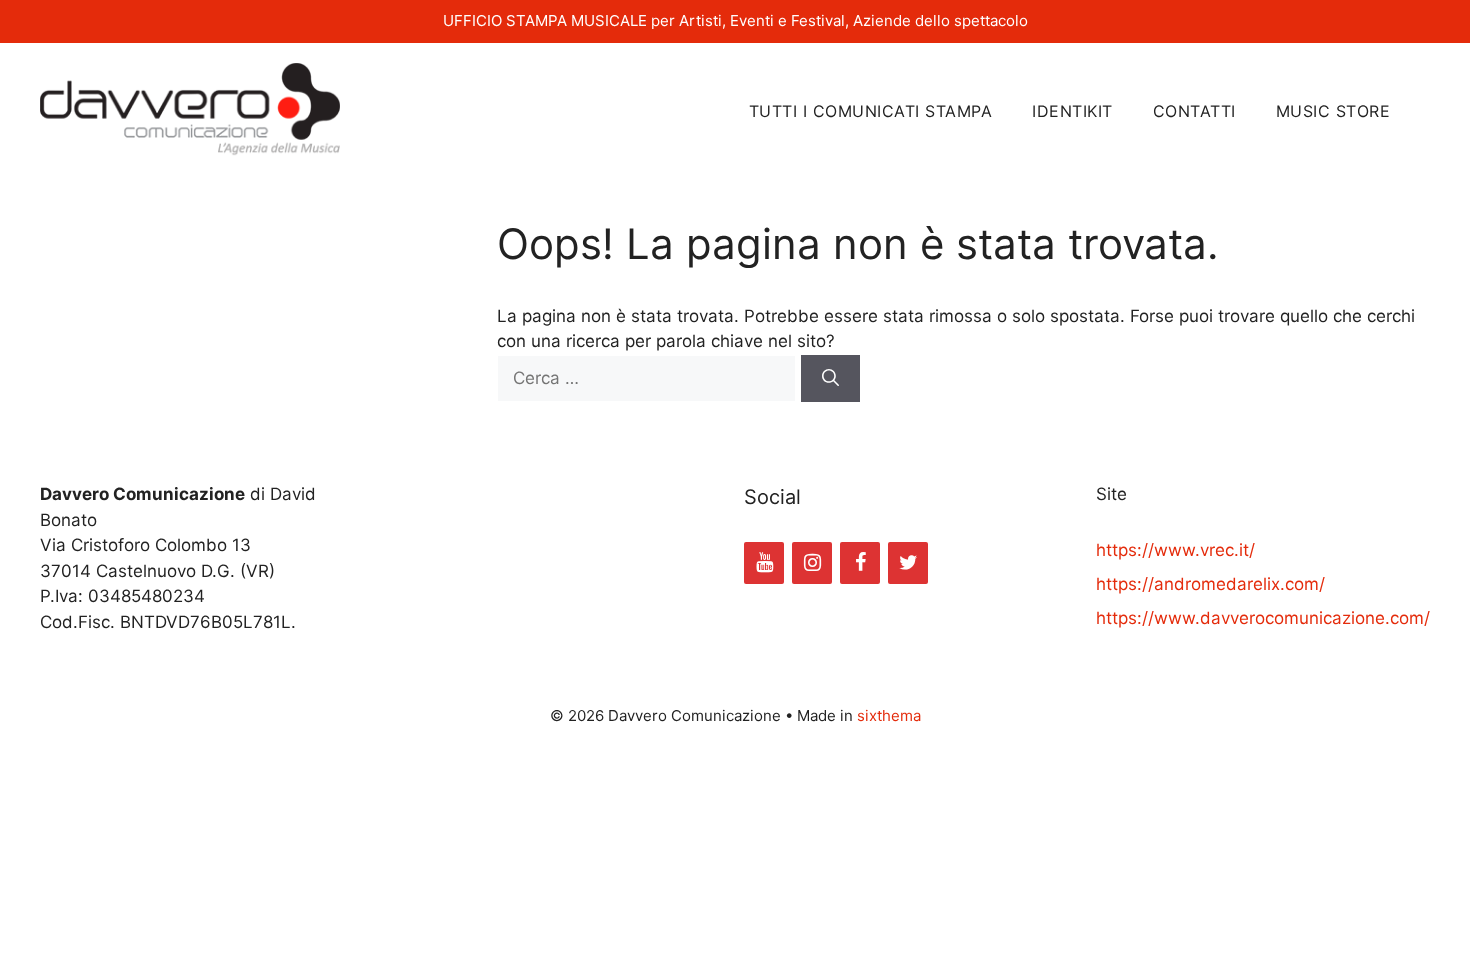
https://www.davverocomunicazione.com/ (1263, 618)
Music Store (1333, 111)
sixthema (889, 715)
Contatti (1194, 111)
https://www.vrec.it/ (1175, 550)
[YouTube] (764, 563)
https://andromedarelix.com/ (1210, 584)
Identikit (1072, 111)
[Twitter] (908, 563)
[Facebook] (860, 563)
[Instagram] (812, 563)
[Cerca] (830, 379)
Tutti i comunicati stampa (871, 111)
